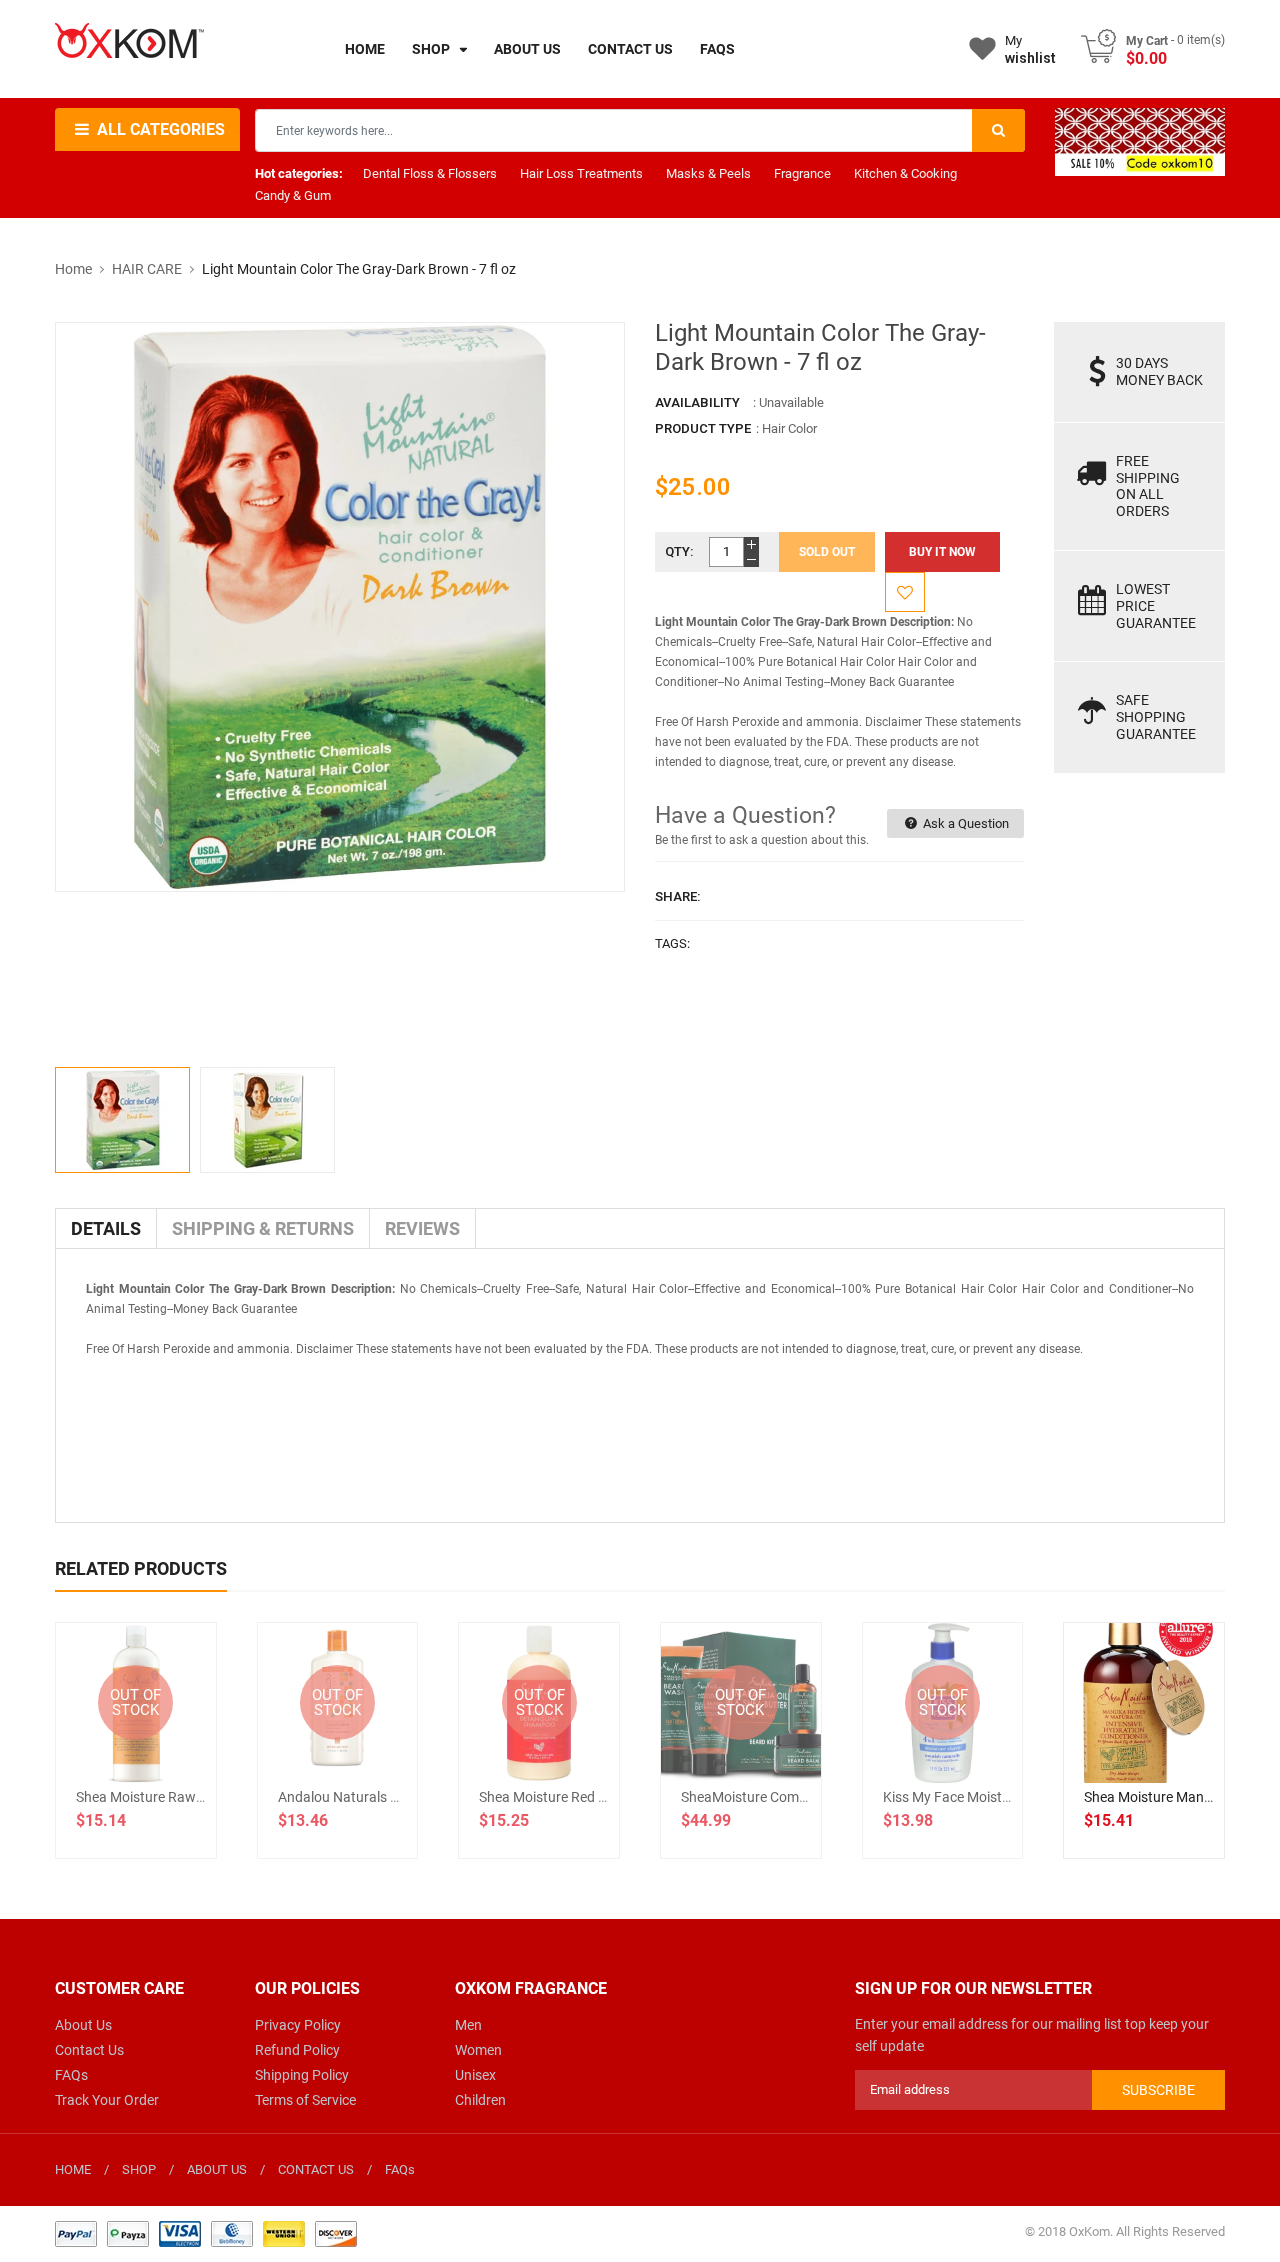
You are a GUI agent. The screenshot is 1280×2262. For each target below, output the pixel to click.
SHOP (139, 2169)
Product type (703, 428)
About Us (83, 2025)
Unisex (475, 2075)
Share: (678, 896)
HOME (73, 2169)
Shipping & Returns (263, 1228)
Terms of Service (305, 2100)
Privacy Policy (298, 2025)
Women (478, 2050)
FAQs (71, 2075)
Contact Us (89, 2050)
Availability (697, 402)
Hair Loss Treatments (581, 173)
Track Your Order (107, 2100)
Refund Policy (297, 2050)
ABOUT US (217, 2169)
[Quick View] (1188, 1767)
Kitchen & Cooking (905, 173)
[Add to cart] (1144, 1767)
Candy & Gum (293, 195)
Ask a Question (964, 823)
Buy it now (942, 552)
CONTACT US (316, 2169)
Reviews (422, 1228)
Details (106, 1228)
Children (480, 2100)
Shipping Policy (302, 2075)
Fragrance (802, 173)
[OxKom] (206, 2232)
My (1030, 49)
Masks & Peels (708, 173)
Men (468, 2025)
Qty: (679, 551)
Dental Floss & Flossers (430, 173)
